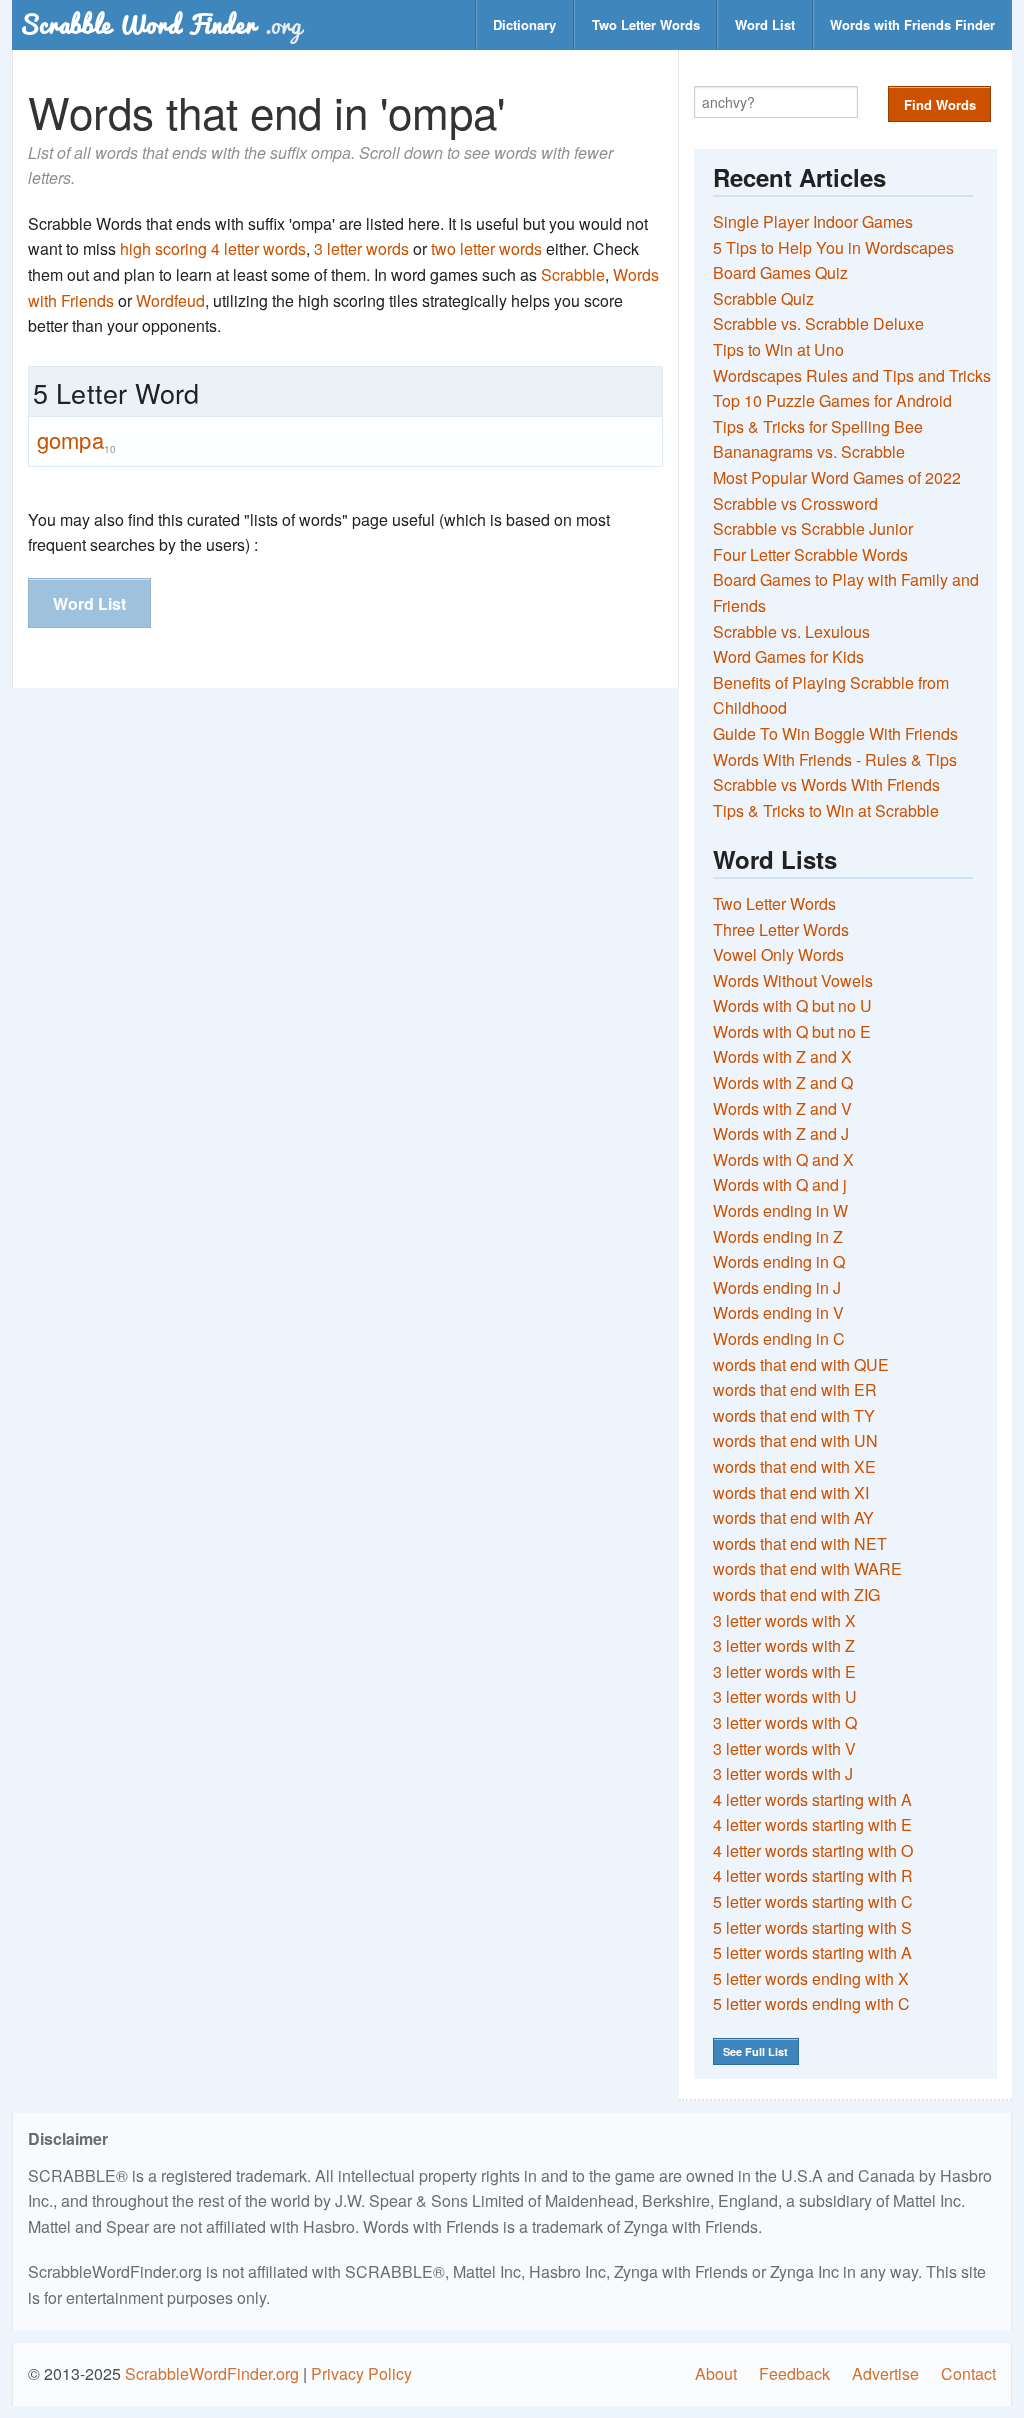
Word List (765, 24)
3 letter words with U (785, 1696)
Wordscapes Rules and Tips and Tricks (852, 375)
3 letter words (361, 248)
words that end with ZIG (796, 1594)
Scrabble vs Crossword (795, 503)
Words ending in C (779, 1338)
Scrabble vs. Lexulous (791, 631)
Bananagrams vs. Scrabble (809, 451)
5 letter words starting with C (813, 1901)
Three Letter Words (781, 929)
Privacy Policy (361, 2373)
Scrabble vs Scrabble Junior (813, 528)
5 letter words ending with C (811, 2003)
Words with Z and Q (783, 1082)
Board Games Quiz (780, 272)
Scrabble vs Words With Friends (826, 784)
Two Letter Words (646, 24)
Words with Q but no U (792, 1005)
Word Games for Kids (788, 656)
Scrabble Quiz (763, 298)
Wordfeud (170, 300)
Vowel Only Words (778, 954)
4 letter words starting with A (812, 1799)
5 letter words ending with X (811, 1978)
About (716, 2373)
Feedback (794, 2373)
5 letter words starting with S (812, 1927)
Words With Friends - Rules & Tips (835, 759)
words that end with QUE (801, 1364)
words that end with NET (800, 1543)
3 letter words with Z (784, 1645)
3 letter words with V (784, 1748)
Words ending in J (777, 1287)
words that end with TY (794, 1415)
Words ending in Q (779, 1261)
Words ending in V (778, 1312)
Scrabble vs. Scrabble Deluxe (818, 323)
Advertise (885, 2373)
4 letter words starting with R (813, 1875)
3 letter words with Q (785, 1722)
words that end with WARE (807, 1568)
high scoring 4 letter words (213, 248)
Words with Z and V (782, 1108)
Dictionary (524, 24)
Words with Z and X (782, 1056)
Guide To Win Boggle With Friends (835, 733)
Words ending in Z (778, 1236)
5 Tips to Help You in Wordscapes (833, 247)
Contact (968, 2373)
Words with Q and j (780, 1184)
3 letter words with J (783, 1773)
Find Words (940, 104)
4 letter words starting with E (812, 1824)
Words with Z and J (781, 1133)
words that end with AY (793, 1517)
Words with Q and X (783, 1159)
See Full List (755, 2051)
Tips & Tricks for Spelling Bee (818, 426)
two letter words (486, 248)
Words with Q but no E (792, 1031)
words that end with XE (794, 1466)
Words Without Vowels (793, 980)
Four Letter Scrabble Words (810, 554)
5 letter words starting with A (812, 1952)
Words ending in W (780, 1210)
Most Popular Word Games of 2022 (837, 477)
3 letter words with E (784, 1671)
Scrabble (573, 274)
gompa (76, 440)
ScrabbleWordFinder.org (212, 2373)
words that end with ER (795, 1389)
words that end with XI (791, 1492)
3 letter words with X (784, 1620)
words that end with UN (795, 1440)
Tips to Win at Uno (778, 349)
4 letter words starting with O (813, 1850)
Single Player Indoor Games (813, 221)
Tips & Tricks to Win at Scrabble (826, 810)
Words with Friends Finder (912, 24)
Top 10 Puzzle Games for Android (832, 400)
